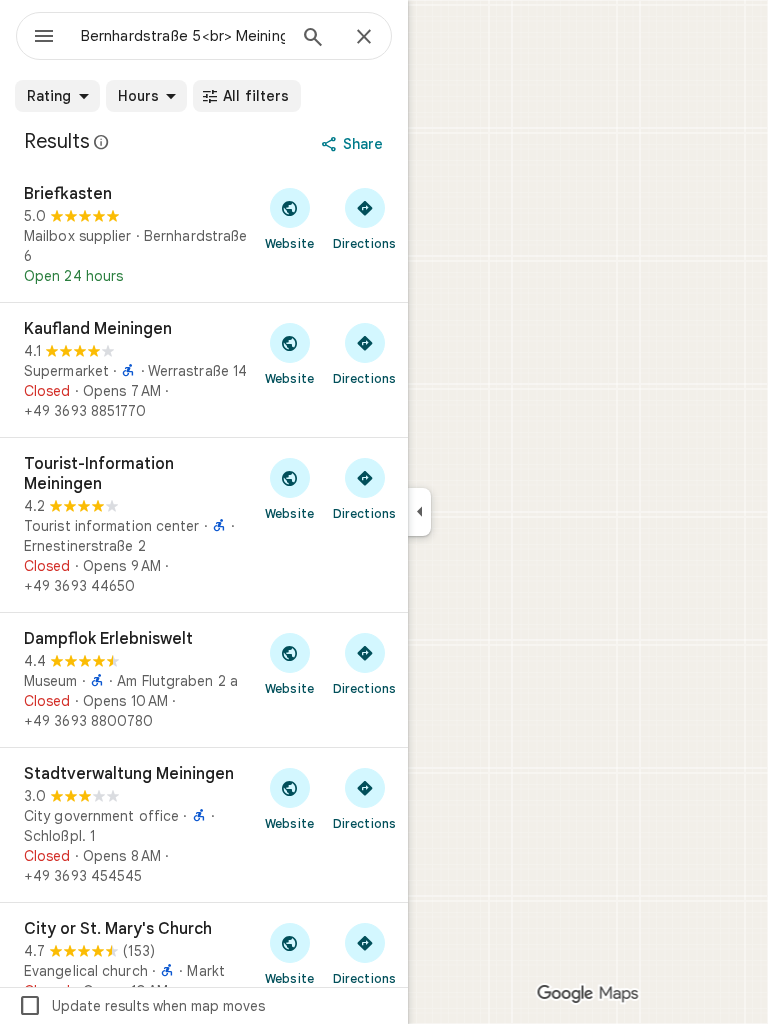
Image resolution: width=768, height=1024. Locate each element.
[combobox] (183, 36)
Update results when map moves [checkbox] (141, 1006)
